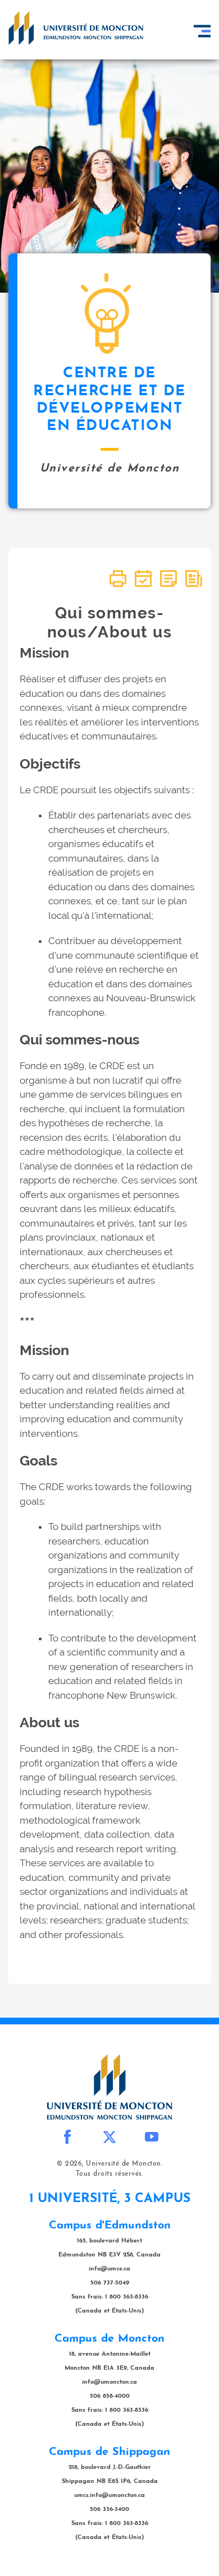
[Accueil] (76, 28)
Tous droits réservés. (110, 2174)
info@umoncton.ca (109, 2382)
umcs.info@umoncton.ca (109, 2496)
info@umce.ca (109, 2269)
